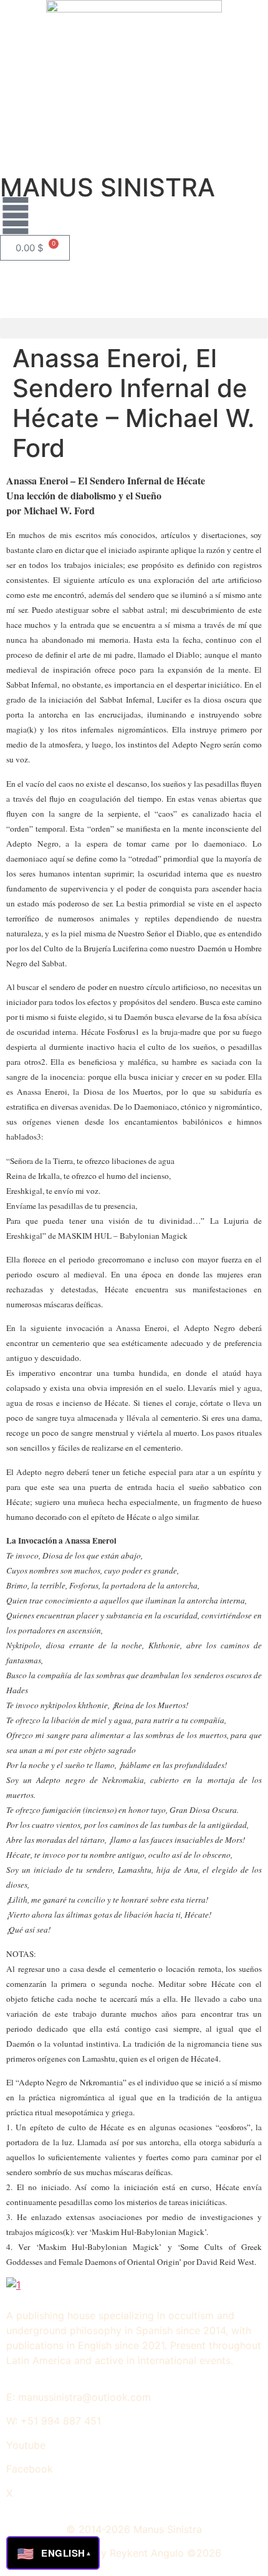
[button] (134, 328)
